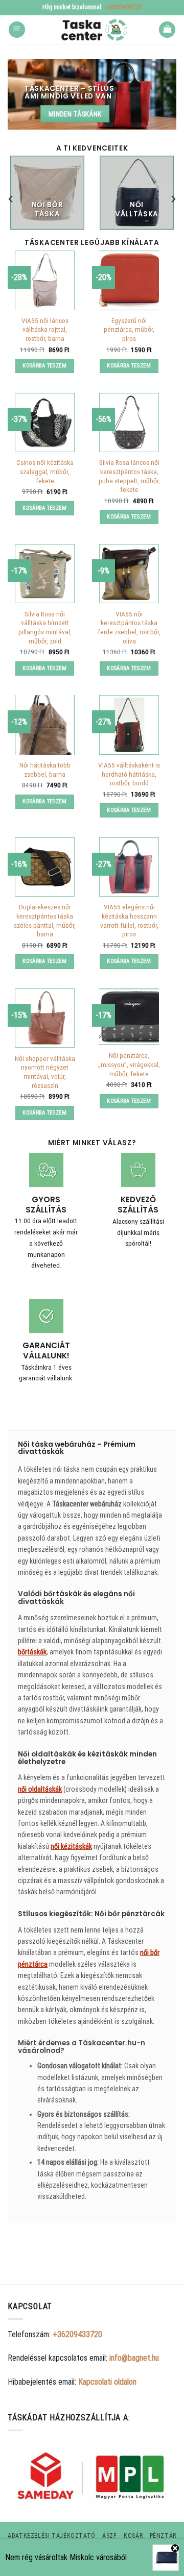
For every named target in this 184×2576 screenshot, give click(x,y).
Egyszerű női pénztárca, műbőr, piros (129, 329)
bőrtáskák (32, 1652)
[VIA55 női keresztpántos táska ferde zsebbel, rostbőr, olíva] (129, 574)
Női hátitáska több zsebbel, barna (45, 770)
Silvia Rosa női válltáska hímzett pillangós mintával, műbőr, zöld (45, 627)
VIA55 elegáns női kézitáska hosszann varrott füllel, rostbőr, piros (129, 920)
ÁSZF (109, 2536)
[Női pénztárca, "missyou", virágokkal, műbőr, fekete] (129, 1017)
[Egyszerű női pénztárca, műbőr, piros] (129, 280)
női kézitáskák (71, 1846)
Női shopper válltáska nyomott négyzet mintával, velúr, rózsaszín (45, 1072)
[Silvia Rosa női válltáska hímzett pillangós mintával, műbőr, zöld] (44, 574)
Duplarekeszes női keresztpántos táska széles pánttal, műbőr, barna (45, 920)
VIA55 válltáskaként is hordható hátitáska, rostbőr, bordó (129, 774)
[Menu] (17, 30)
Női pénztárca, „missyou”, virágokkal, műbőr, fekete (129, 1064)
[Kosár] (167, 30)
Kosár (133, 2536)
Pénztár (163, 2536)
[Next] (173, 199)
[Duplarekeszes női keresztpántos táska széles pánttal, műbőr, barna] (44, 867)
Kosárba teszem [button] (45, 366)
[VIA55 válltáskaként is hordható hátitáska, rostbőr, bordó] (129, 725)
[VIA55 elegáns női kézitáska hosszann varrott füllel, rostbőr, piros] (129, 867)
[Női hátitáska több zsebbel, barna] (44, 725)
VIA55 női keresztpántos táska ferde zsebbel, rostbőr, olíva (129, 627)
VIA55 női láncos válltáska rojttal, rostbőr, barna (45, 329)
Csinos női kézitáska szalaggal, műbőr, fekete (45, 471)
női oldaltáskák (40, 1789)
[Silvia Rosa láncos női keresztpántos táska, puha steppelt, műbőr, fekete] (129, 423)
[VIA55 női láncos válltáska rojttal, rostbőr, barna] (44, 280)
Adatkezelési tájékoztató (52, 2536)
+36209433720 (123, 7)
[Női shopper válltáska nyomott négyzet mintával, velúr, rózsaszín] (44, 1018)
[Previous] (11, 199)
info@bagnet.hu (134, 2358)
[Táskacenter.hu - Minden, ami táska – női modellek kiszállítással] (92, 30)
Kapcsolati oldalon (107, 2382)
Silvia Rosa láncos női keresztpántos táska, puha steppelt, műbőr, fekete (129, 476)
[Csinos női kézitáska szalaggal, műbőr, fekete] (44, 423)
